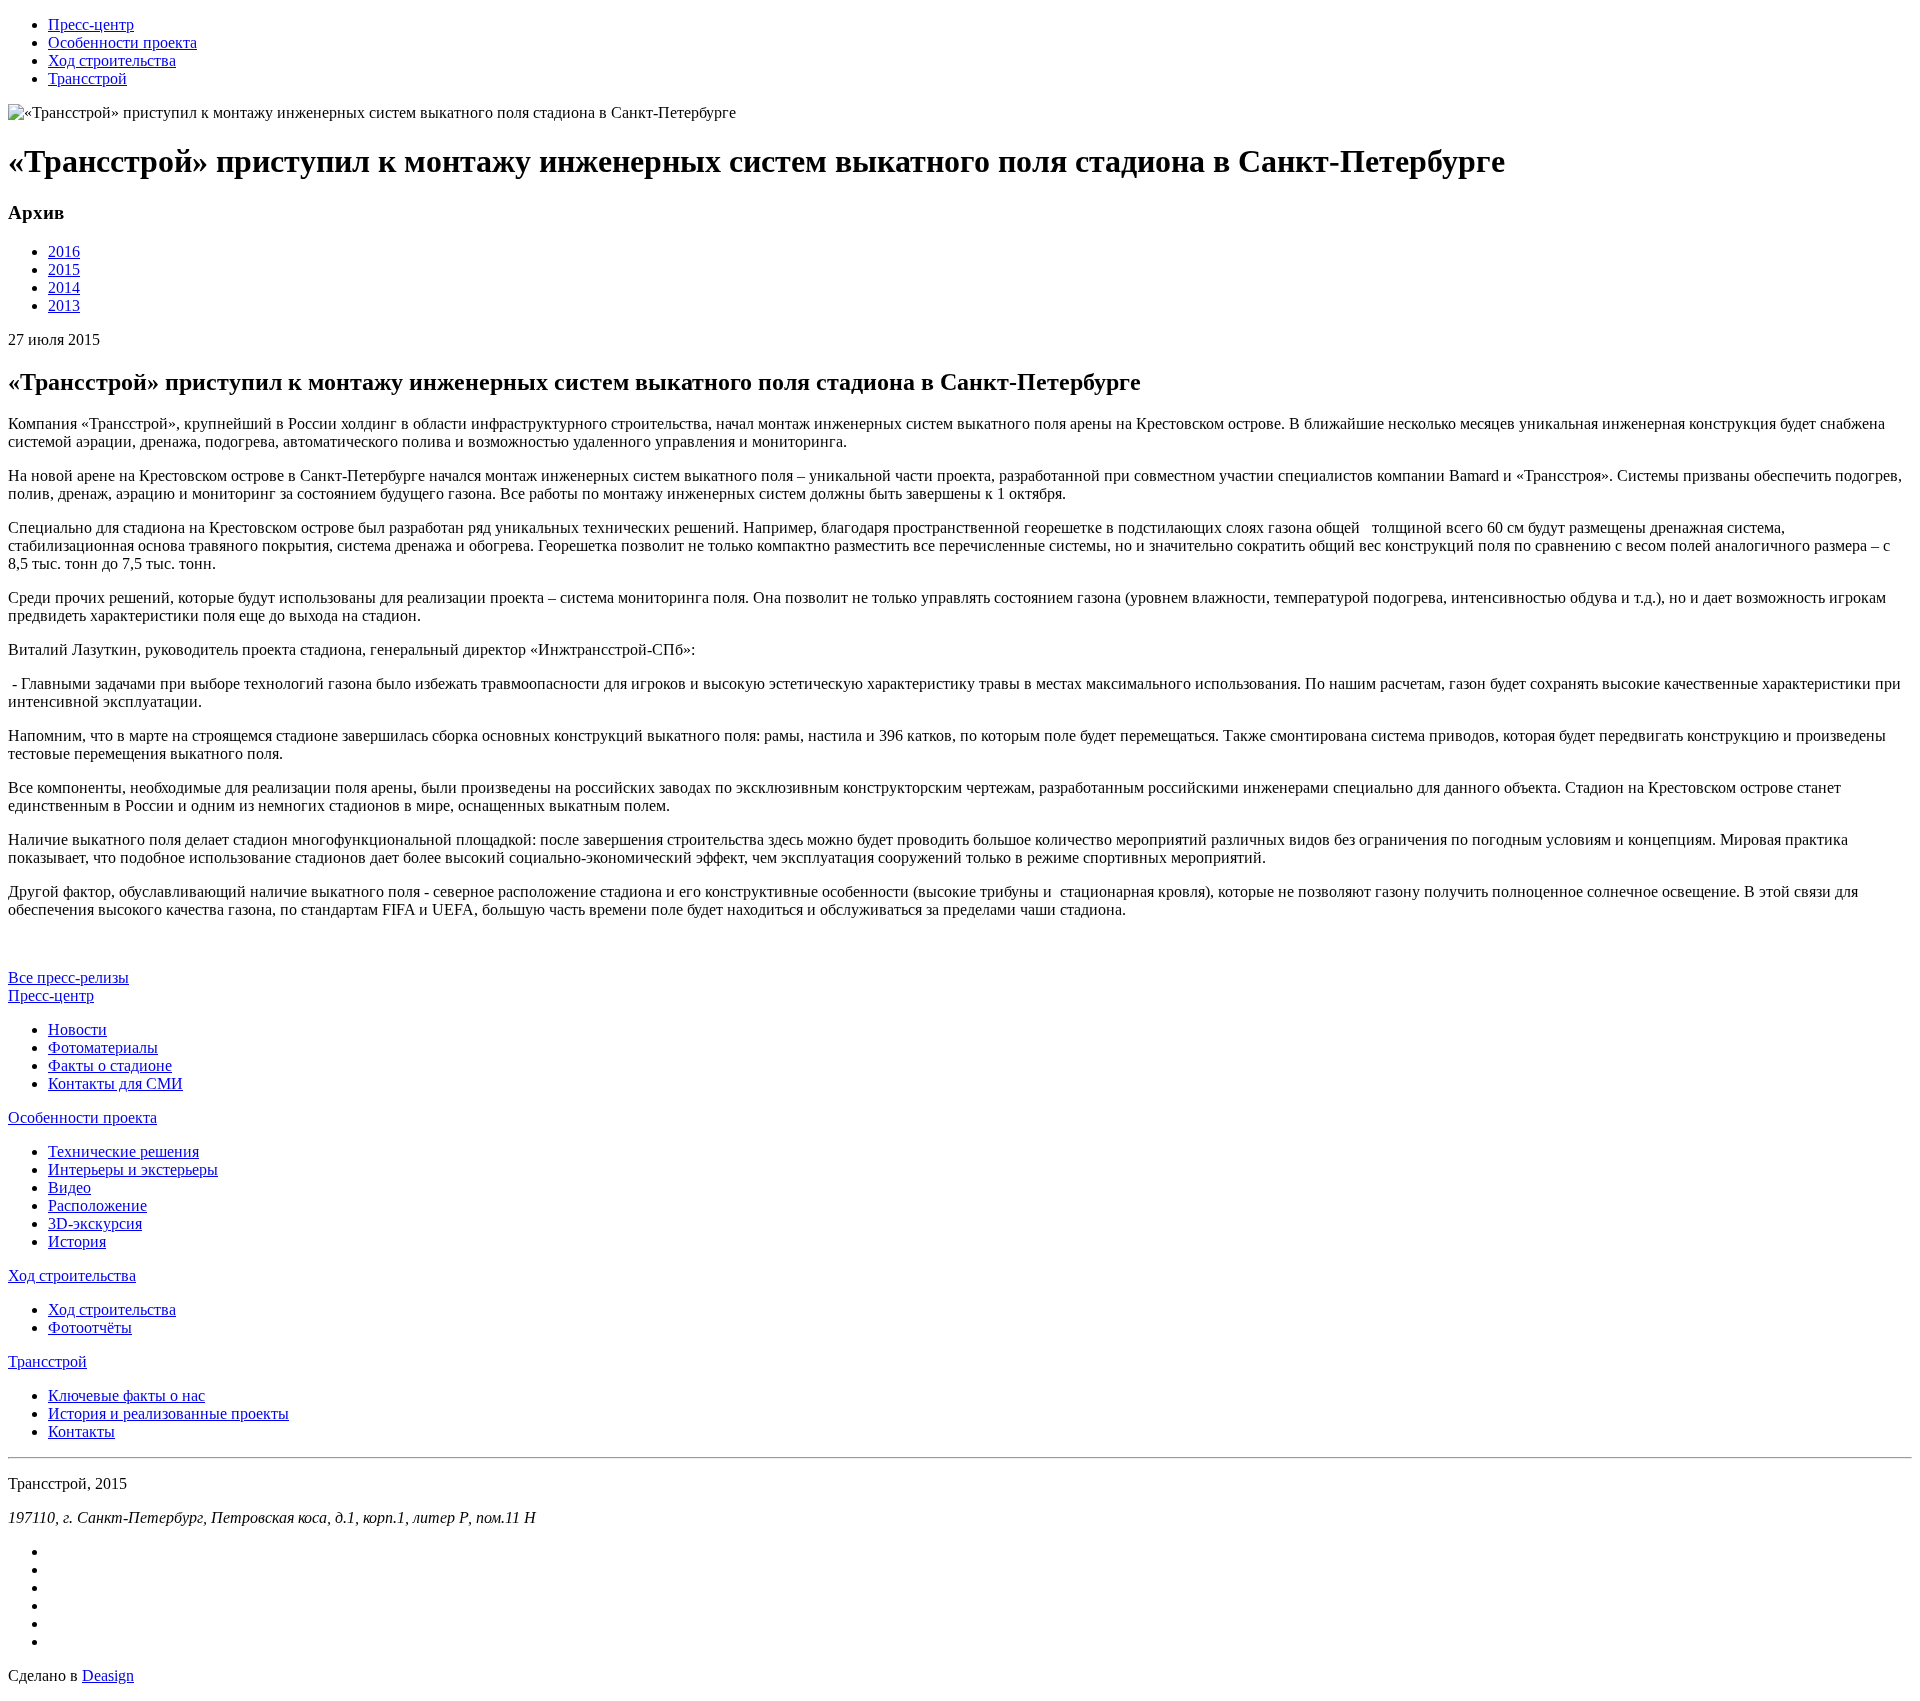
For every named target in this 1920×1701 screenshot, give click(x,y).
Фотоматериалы (103, 1047)
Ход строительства (112, 60)
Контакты (81, 1431)
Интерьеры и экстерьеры (133, 1169)
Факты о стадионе (110, 1065)
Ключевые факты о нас (126, 1395)
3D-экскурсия (95, 1223)
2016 (64, 251)
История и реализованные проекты (168, 1413)
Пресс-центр (91, 24)
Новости (77, 1029)
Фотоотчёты (90, 1327)
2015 (64, 269)
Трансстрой (87, 78)
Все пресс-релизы (68, 977)
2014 (64, 287)
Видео (69, 1187)
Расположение (97, 1205)
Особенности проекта (122, 42)
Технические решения (123, 1151)
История (77, 1241)
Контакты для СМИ (115, 1083)
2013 (64, 305)
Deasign (108, 1675)
